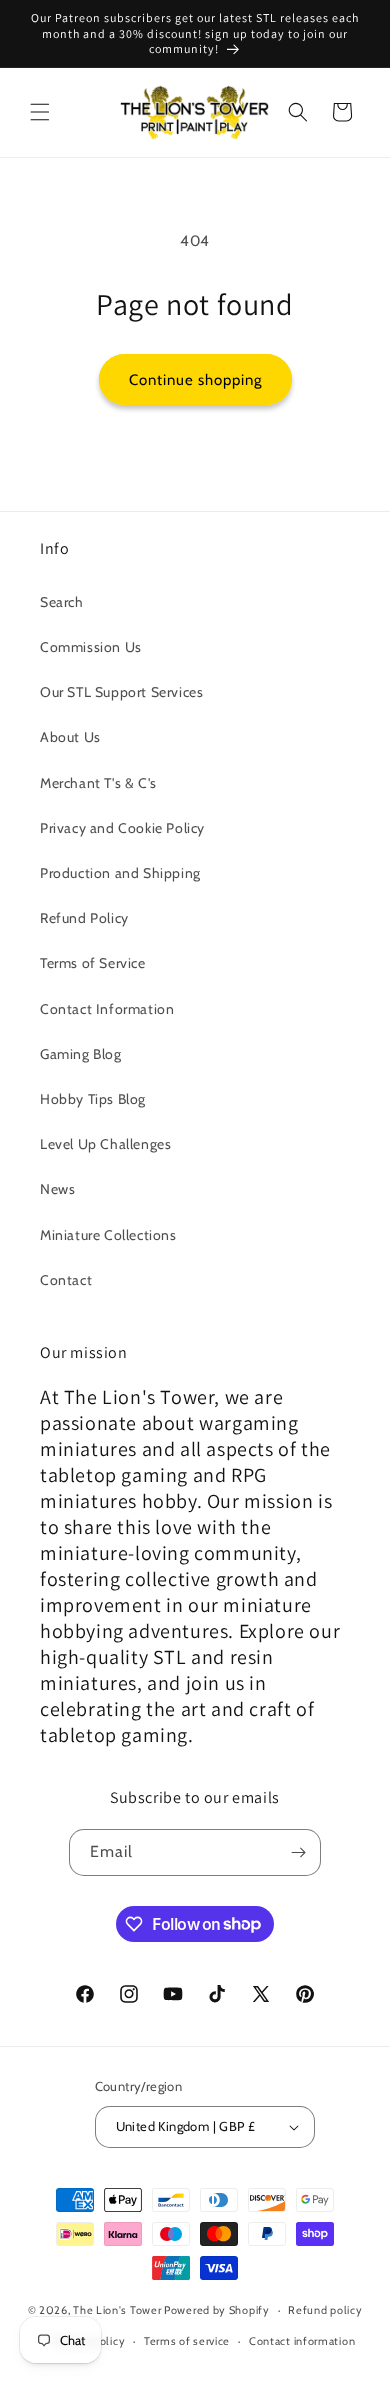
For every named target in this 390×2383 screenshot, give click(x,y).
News (57, 1189)
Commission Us (91, 647)
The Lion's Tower (117, 2310)
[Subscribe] (298, 1852)
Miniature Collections (108, 1235)
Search (62, 602)
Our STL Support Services (121, 692)
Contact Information (107, 1009)
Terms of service (187, 2341)
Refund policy (325, 2310)
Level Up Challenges (105, 1144)
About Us (70, 737)
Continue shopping (195, 380)
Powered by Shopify (217, 2310)
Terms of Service (93, 963)
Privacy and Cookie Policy (122, 828)
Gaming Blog (81, 1054)
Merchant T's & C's (98, 783)
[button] (40, 112)
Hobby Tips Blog (93, 1099)
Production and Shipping (120, 873)
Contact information (302, 2341)
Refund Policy (84, 918)
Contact (66, 1280)
